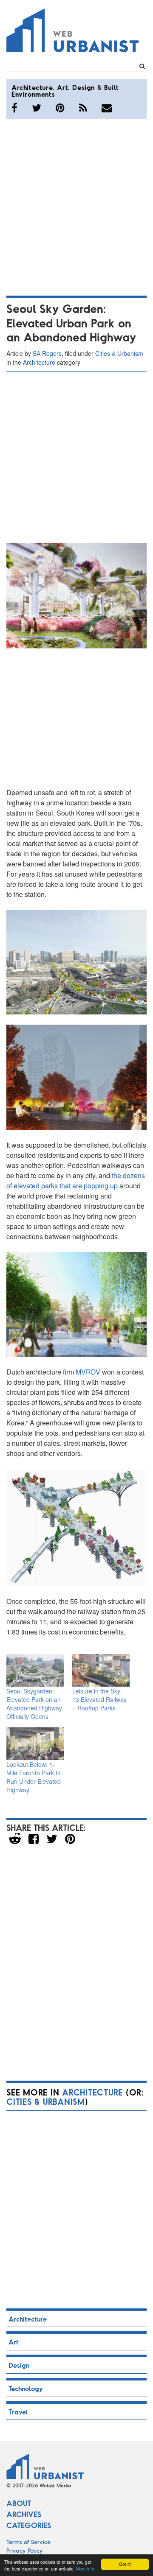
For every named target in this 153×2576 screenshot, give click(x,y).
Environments (33, 94)
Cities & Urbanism (119, 353)
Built (112, 87)
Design (84, 87)
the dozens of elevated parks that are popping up (76, 1180)
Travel (18, 2412)
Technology (26, 2388)
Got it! (125, 2564)
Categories (29, 2525)
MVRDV (88, 1372)
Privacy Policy (25, 2550)
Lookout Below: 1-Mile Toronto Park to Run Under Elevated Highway (34, 1777)
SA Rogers (47, 353)
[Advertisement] (76, 206)
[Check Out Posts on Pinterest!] (60, 108)
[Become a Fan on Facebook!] (14, 108)
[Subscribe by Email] (107, 108)
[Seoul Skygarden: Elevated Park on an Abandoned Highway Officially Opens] (35, 1670)
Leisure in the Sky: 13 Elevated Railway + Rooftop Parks (99, 1699)
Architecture (32, 87)
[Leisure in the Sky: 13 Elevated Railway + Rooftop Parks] (101, 1670)
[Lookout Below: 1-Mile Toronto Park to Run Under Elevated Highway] (35, 1744)
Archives (24, 2514)
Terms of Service (28, 2542)
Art (62, 87)
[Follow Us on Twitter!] (37, 108)
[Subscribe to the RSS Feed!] (83, 108)
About (19, 2503)
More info (85, 2569)
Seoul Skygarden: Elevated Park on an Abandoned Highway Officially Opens (34, 1704)
